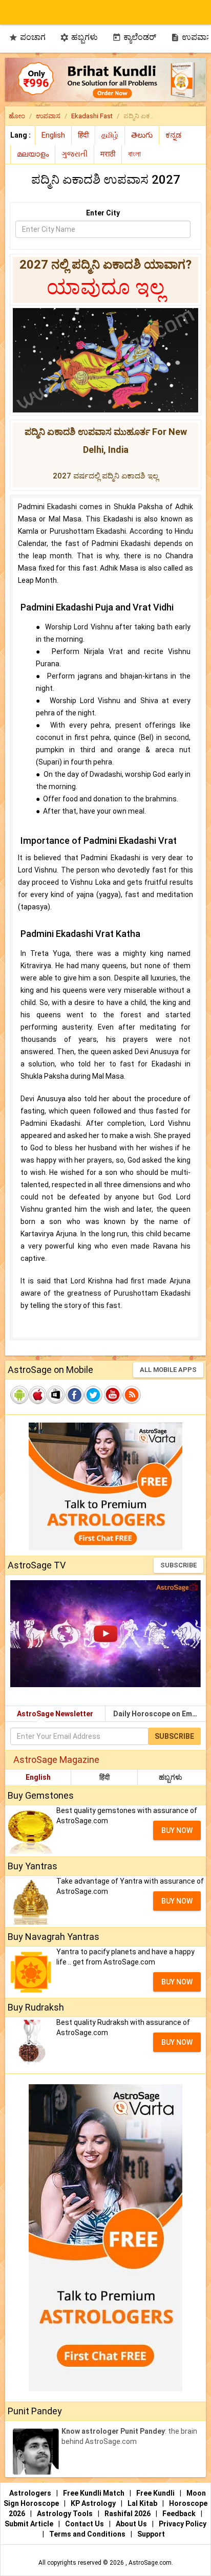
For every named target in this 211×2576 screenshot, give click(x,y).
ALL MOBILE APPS (168, 1370)
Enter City (103, 213)
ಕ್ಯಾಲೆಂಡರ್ (134, 37)
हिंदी (104, 1777)
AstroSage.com (150, 2563)
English (38, 1777)
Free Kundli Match (94, 2493)
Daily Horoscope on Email (157, 1714)
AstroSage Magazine (56, 1760)
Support (151, 2534)
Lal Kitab (143, 2503)
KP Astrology (94, 2503)
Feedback (180, 2514)
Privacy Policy (183, 2524)
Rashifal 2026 (128, 2514)
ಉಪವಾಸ (48, 116)
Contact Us (85, 2524)
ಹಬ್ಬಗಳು (79, 37)
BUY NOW (177, 1830)
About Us (132, 2524)
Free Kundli (156, 2493)
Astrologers (31, 2493)
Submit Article (30, 2524)
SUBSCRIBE (178, 1565)
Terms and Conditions (88, 2534)
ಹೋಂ (17, 116)
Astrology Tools (66, 2514)
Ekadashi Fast (92, 116)
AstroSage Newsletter (55, 1714)
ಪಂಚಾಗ (27, 37)
